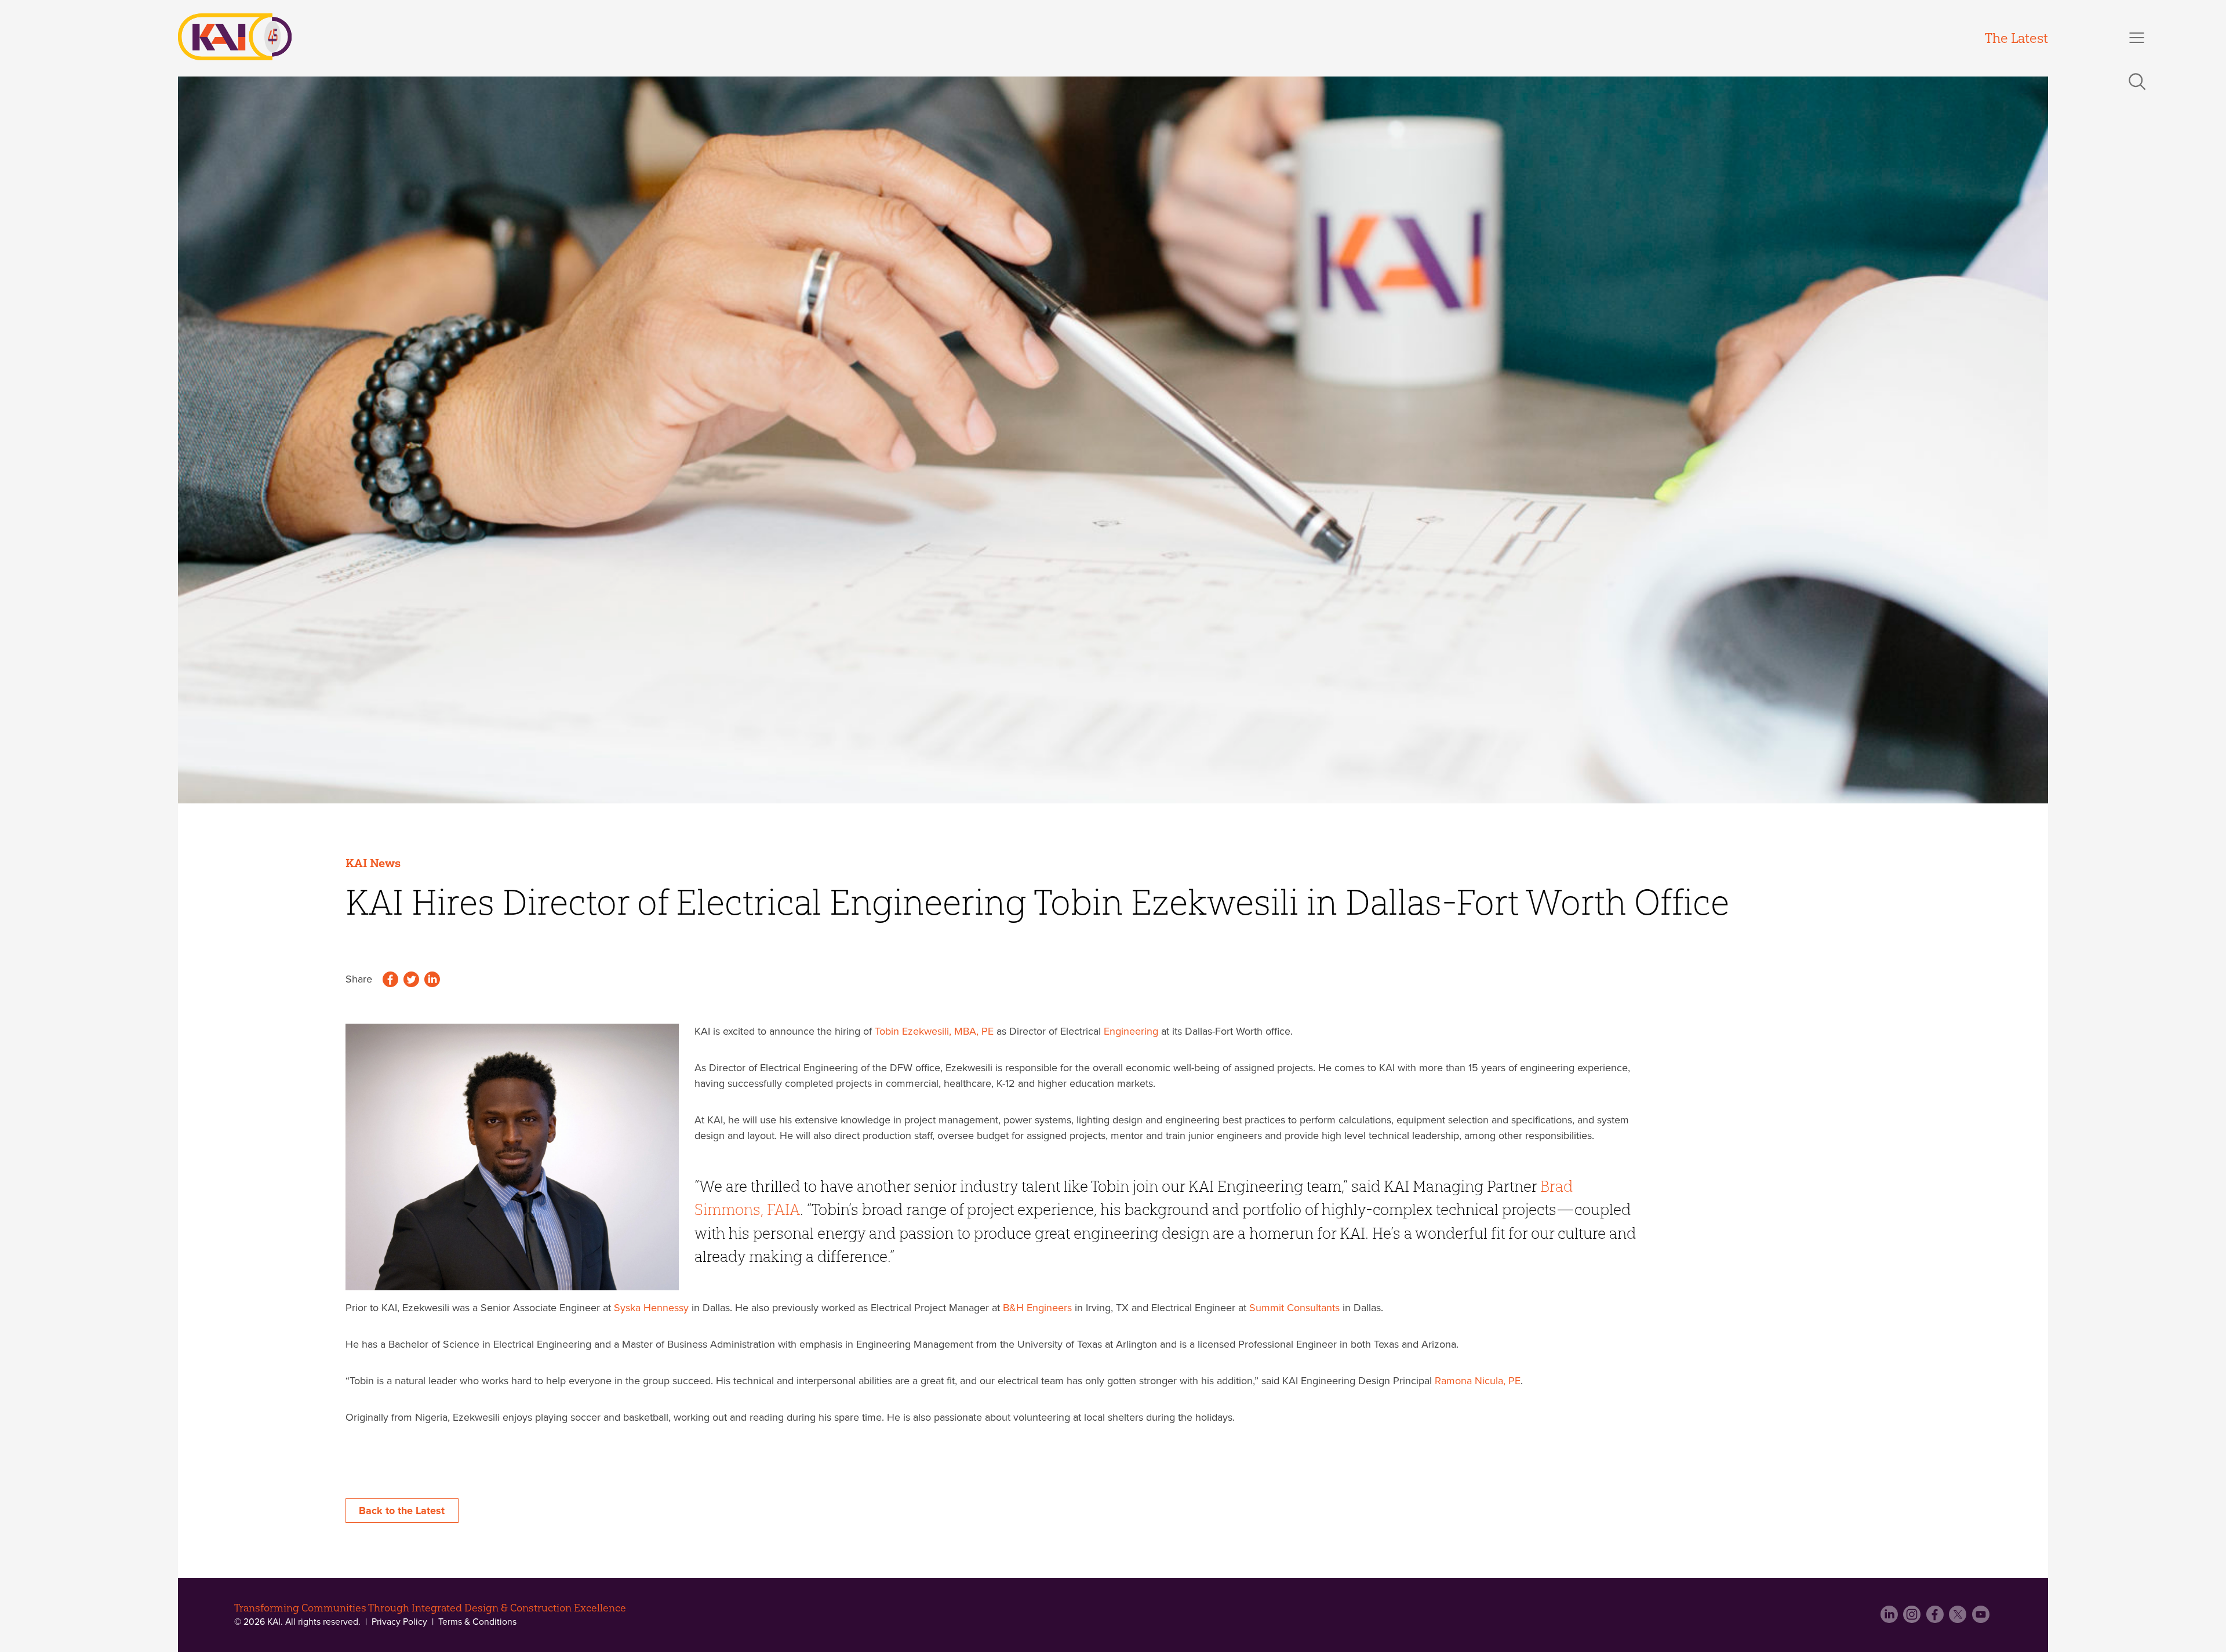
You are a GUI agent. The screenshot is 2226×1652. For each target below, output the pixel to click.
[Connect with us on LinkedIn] (1891, 1618)
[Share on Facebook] (390, 981)
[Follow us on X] (1959, 1618)
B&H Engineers (1037, 1308)
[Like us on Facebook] (1936, 1618)
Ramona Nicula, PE (1478, 1381)
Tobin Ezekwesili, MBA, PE (934, 1031)
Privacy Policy (399, 1622)
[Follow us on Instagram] (1913, 1618)
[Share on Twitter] (411, 981)
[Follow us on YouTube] (1982, 1618)
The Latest (2016, 38)
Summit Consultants (1294, 1308)
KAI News (373, 863)
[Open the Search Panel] (2137, 82)
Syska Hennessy (651, 1308)
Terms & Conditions (476, 1622)
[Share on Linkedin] (432, 981)
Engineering (1131, 1031)
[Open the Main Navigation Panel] (2137, 38)
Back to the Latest (402, 1511)
